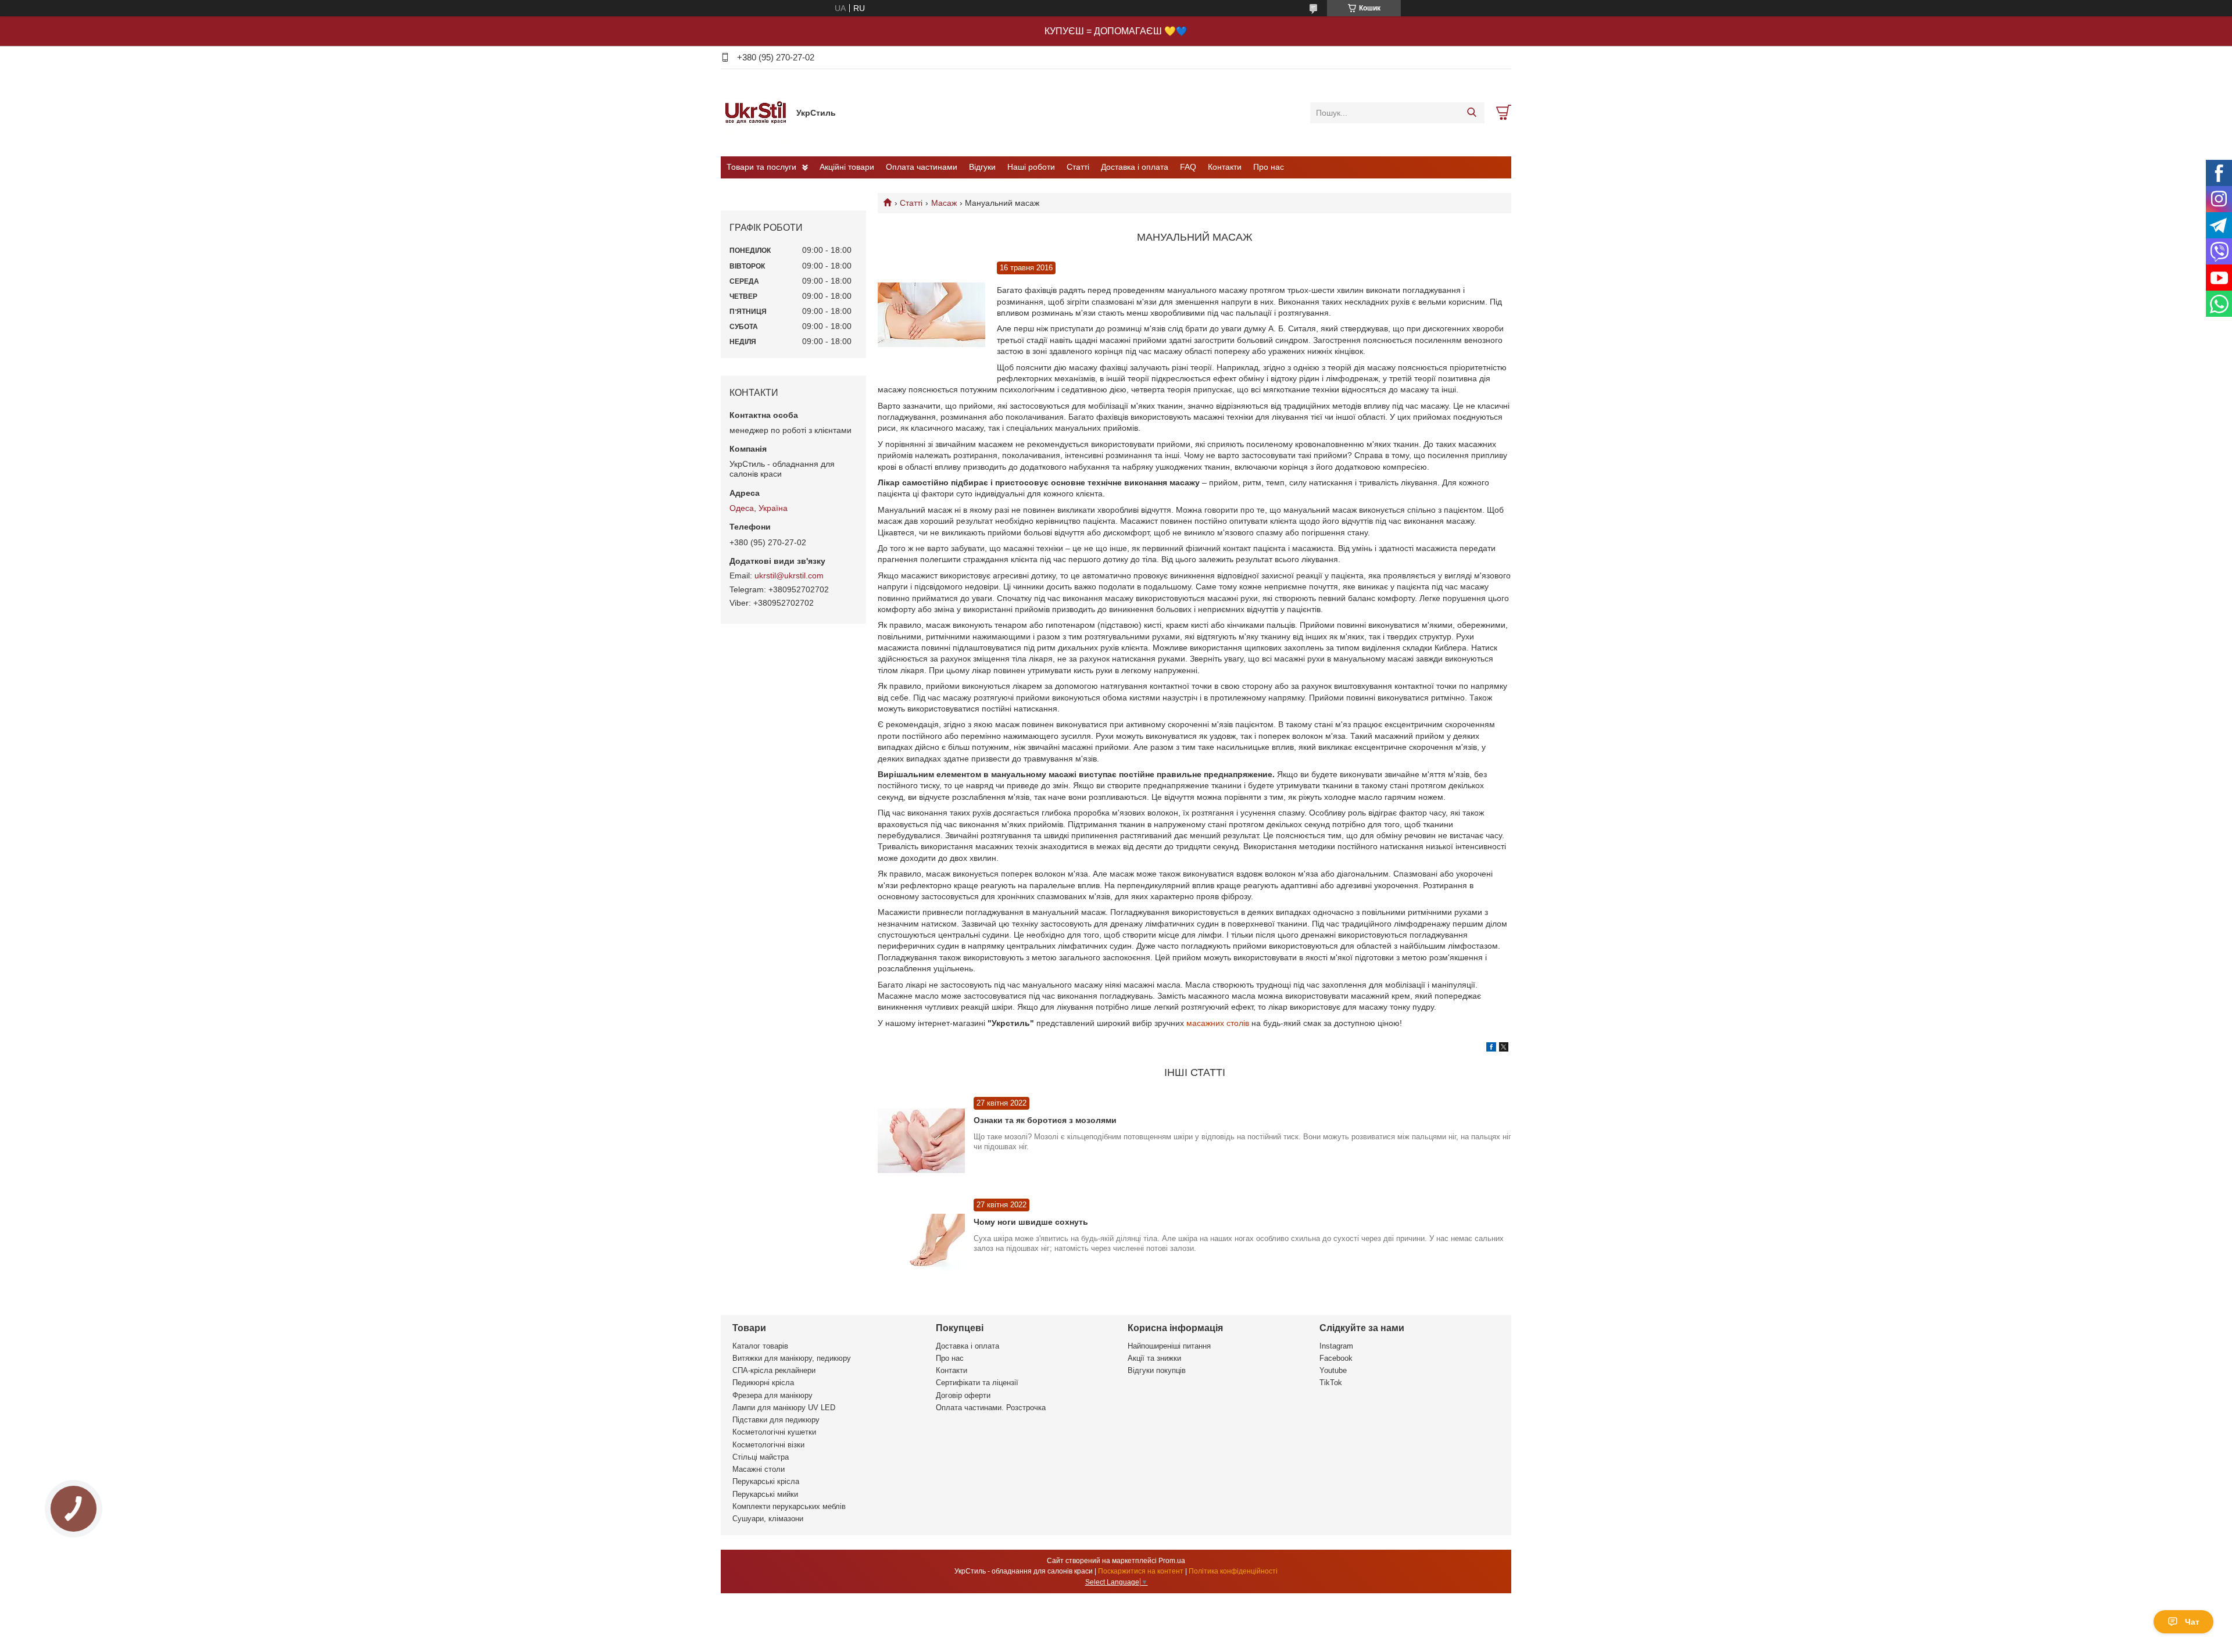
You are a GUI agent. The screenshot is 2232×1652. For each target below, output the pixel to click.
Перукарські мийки (765, 1494)
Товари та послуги (761, 167)
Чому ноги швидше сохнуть (1031, 1222)
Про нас (1269, 167)
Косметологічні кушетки (774, 1432)
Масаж (944, 203)
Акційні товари (847, 167)
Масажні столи (759, 1469)
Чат (2192, 1622)
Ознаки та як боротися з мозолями (1045, 1120)
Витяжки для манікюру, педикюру (792, 1358)
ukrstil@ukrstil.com (789, 575)
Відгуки (982, 167)
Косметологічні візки (768, 1445)
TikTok (1331, 1383)
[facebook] (1491, 1049)
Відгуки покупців (1157, 1370)
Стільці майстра (761, 1457)
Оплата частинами (922, 167)
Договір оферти (963, 1395)
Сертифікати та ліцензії (977, 1383)
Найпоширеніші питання (1169, 1346)
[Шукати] (1471, 113)
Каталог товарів (760, 1346)
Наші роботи (1031, 167)
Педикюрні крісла (763, 1383)
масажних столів (1219, 1023)
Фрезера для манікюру (772, 1395)
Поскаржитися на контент (1141, 1571)
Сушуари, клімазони (768, 1519)
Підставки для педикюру (776, 1420)
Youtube (1333, 1370)
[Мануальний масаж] (931, 315)
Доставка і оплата (1135, 167)
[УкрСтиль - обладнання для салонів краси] (756, 112)
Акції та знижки (1154, 1358)
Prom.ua (1172, 1561)
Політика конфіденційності (1233, 1571)
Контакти (1225, 167)
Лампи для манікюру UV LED (784, 1408)
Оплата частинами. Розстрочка (991, 1408)
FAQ (1188, 167)
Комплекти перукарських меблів (789, 1506)
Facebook (1336, 1358)
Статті (1078, 167)
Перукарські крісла (766, 1481)
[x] (1504, 1049)
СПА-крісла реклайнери (774, 1370)
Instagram (1336, 1346)
